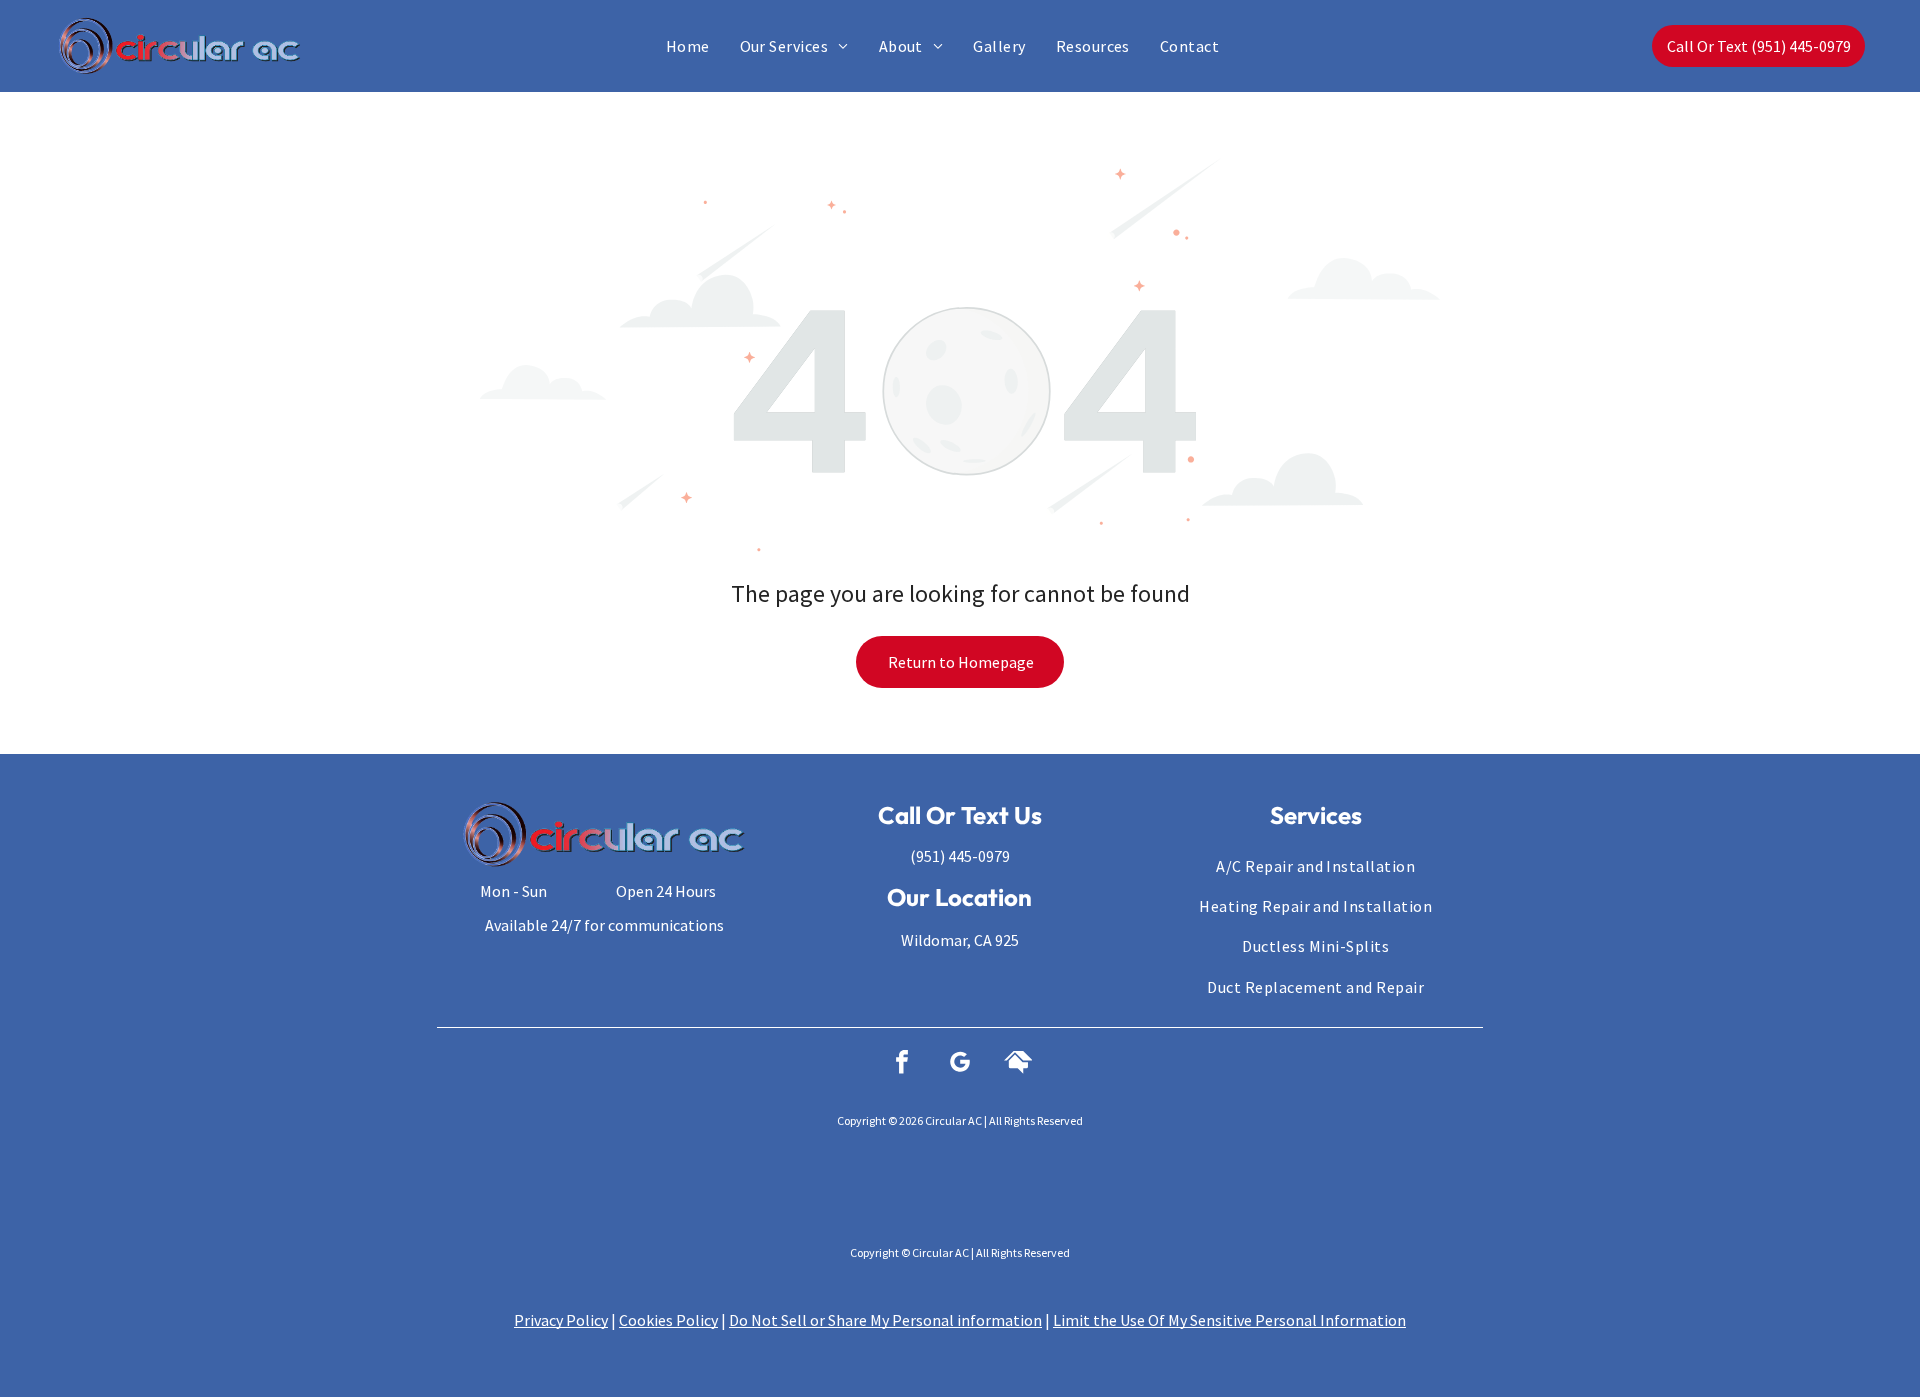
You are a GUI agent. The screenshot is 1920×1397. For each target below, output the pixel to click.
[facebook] (902, 1064)
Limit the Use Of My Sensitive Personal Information (1229, 1320)
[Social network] (1018, 1064)
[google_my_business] (960, 1064)
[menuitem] (688, 46)
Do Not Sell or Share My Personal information (885, 1320)
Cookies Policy (668, 1320)
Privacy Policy (561, 1320)
